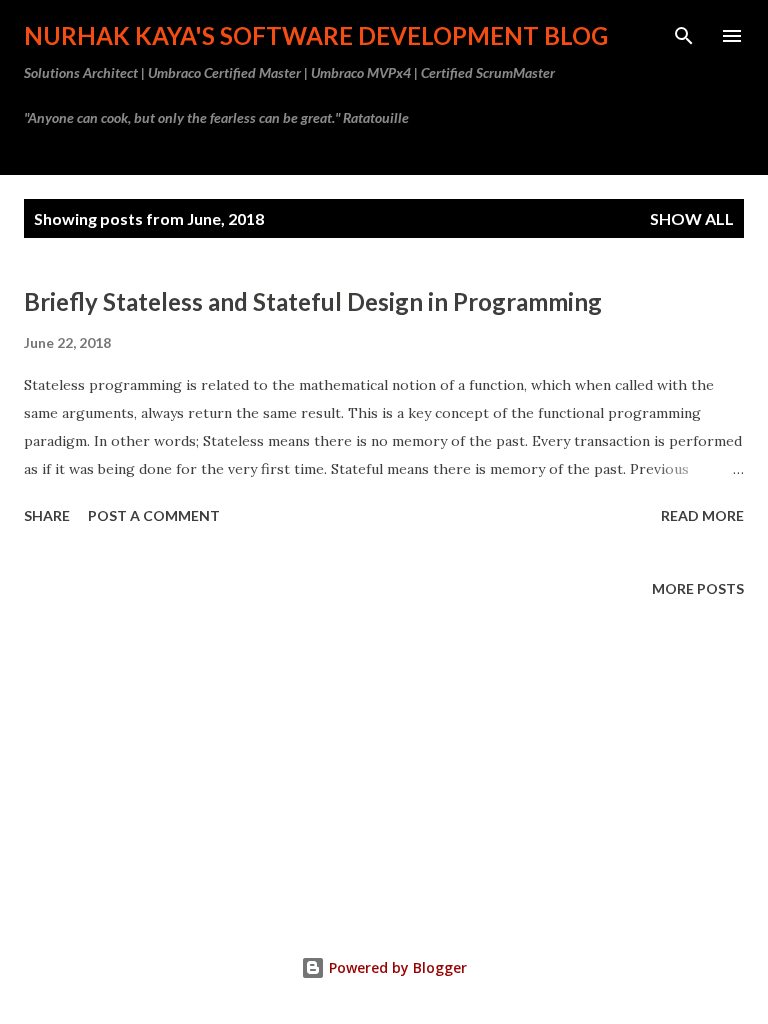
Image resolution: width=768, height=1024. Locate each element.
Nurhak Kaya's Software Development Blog (316, 35)
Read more (702, 515)
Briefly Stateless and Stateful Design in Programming (313, 301)
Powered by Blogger (396, 967)
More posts (698, 588)
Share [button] (47, 515)
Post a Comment (154, 515)
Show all (692, 218)
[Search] (684, 36)
